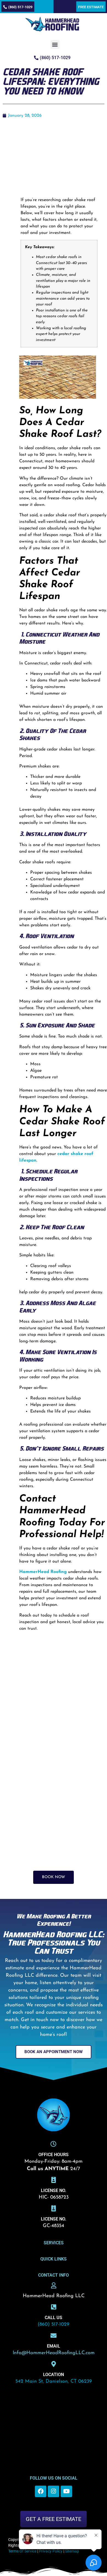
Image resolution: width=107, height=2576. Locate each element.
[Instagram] (54, 2491)
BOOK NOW (54, 1877)
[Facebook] (41, 2491)
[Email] (54, 2336)
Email (54, 2346)
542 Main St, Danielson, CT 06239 (54, 2382)
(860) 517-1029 (54, 2325)
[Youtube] (66, 2491)
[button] (55, 45)
